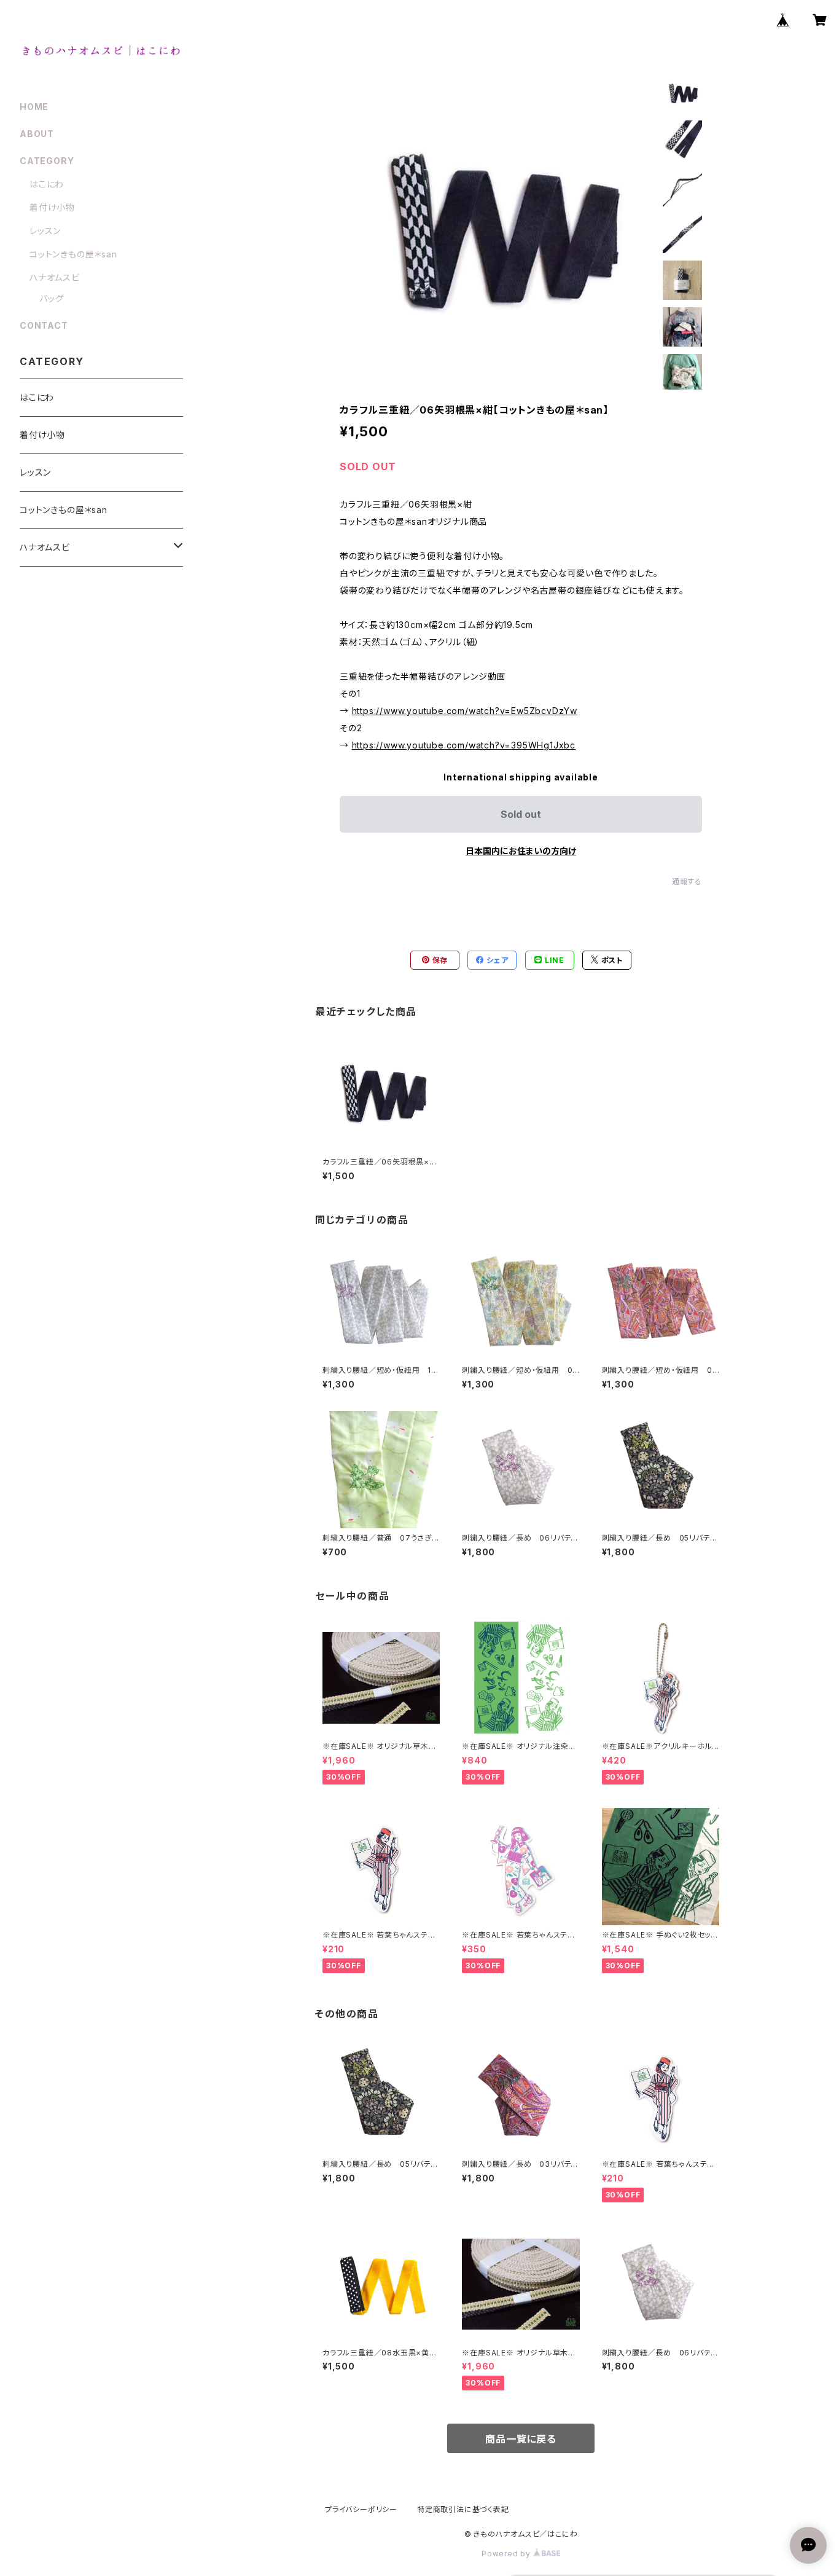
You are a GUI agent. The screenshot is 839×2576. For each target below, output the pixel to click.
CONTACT (44, 325)
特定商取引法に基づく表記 (463, 2509)
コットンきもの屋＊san (73, 254)
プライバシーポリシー (361, 2509)
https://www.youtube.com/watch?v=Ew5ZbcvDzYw (465, 711)
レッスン (45, 231)
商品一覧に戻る (521, 2439)
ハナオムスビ (55, 277)
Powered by (507, 2554)
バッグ (51, 298)
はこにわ (47, 184)
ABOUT (37, 134)
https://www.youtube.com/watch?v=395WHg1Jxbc (464, 745)
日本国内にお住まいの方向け (521, 851)
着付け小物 (52, 207)
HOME (34, 107)
